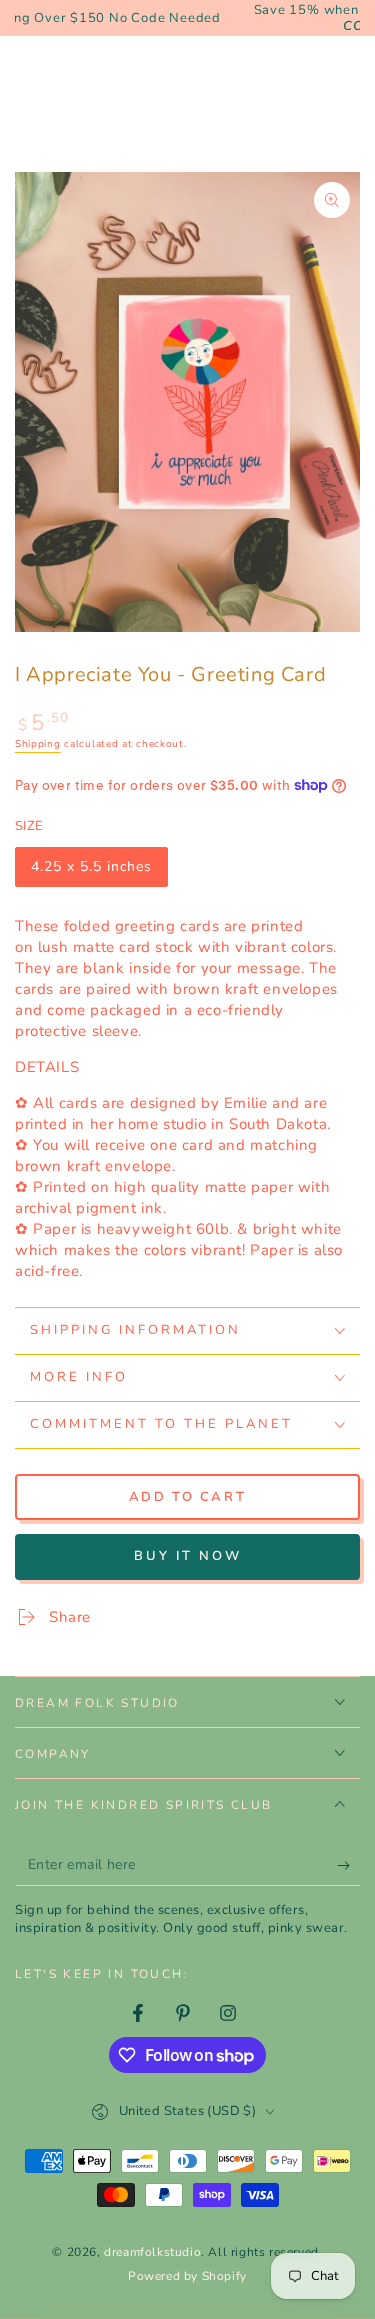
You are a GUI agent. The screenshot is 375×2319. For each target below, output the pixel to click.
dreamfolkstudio (152, 2252)
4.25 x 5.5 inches (91, 872)
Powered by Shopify (187, 2276)
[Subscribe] (348, 1866)
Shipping (38, 744)
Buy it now (188, 1556)
